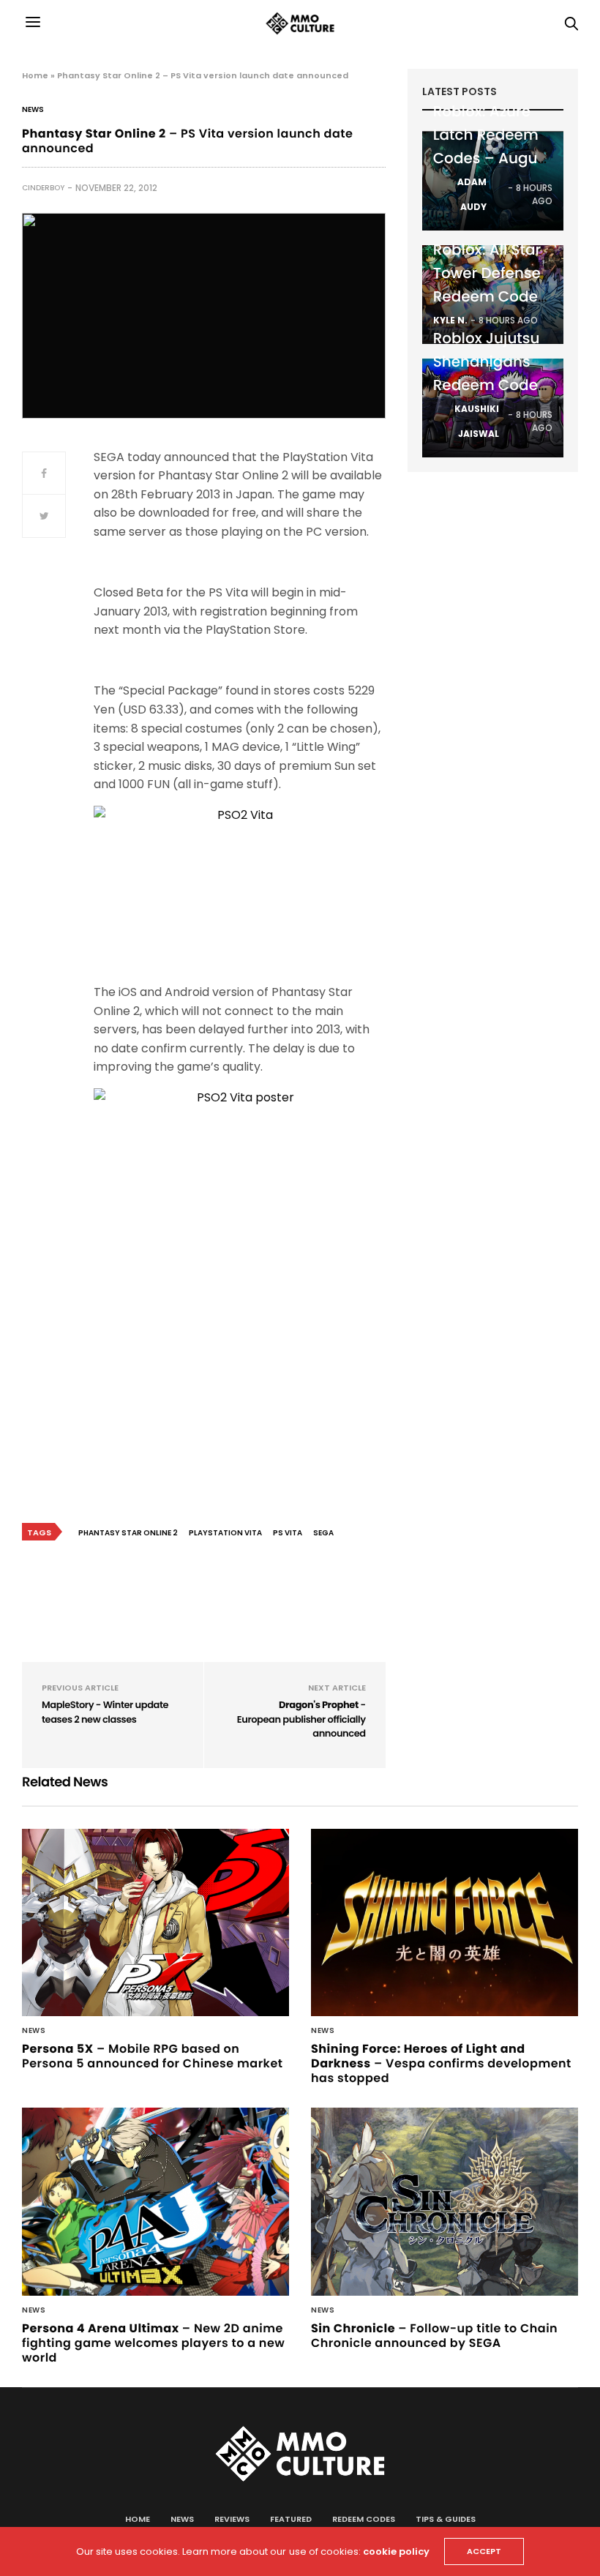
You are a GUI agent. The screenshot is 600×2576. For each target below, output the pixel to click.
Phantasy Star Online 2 (128, 1533)
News (33, 110)
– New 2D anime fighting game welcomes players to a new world (153, 2343)
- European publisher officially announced (301, 1719)
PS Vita (288, 1533)
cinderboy (43, 188)
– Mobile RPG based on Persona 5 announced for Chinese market (153, 2056)
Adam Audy (472, 194)
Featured (291, 2519)
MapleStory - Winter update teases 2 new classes (105, 1712)
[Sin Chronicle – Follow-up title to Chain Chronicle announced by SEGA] (445, 2202)
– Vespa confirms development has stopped (441, 2063)
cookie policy (396, 2551)
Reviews (232, 2519)
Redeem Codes (364, 2519)
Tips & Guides (446, 2519)
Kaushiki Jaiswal (477, 421)
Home (35, 75)
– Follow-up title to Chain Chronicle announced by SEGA (434, 2336)
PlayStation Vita (225, 1533)
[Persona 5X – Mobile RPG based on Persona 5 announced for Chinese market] (155, 1923)
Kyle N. (450, 320)
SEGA (323, 1533)
